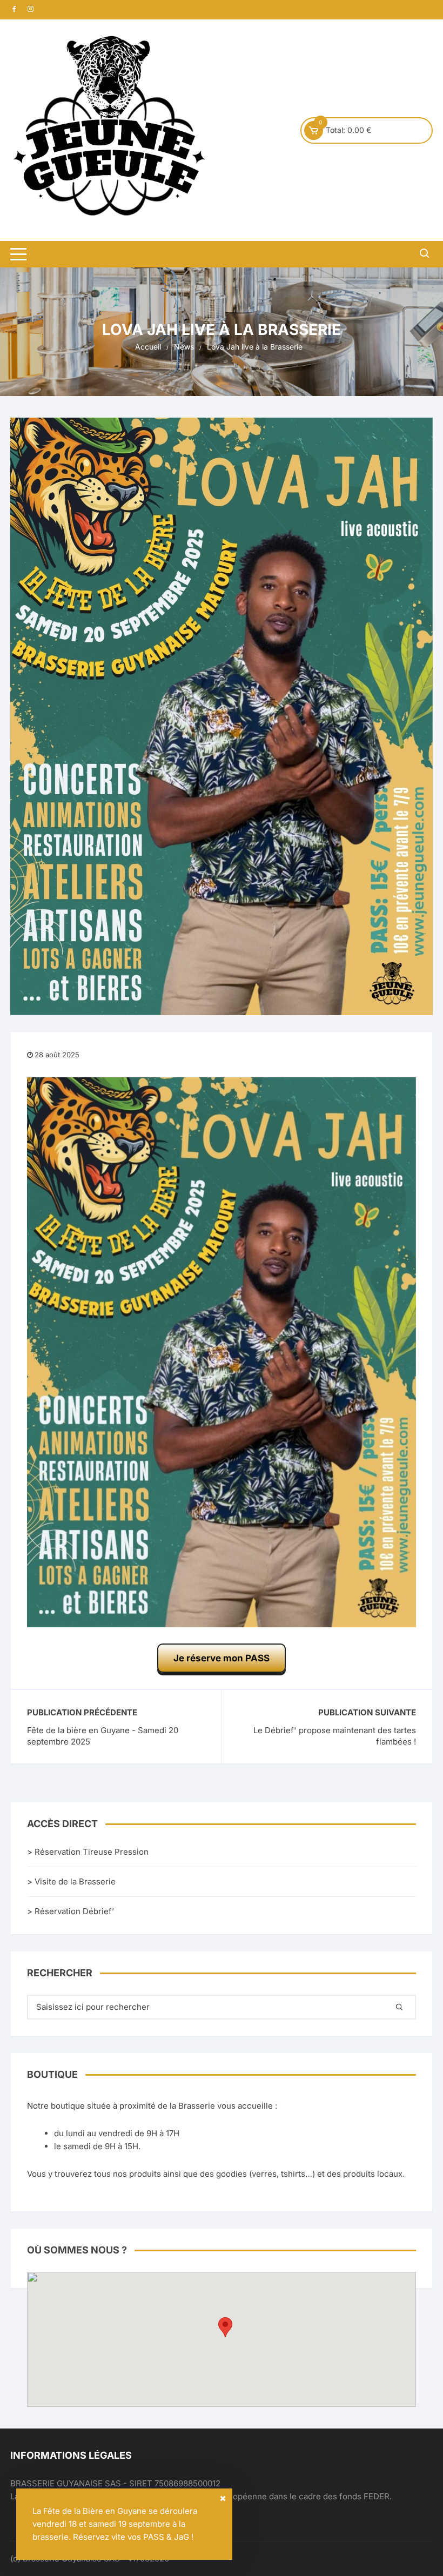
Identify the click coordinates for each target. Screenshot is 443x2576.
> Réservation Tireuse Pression (88, 1852)
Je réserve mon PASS (222, 1658)
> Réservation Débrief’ (71, 1911)
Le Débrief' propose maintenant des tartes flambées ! (335, 1736)
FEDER (377, 2496)
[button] (225, 2327)
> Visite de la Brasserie (71, 1881)
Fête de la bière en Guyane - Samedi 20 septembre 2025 (103, 1736)
